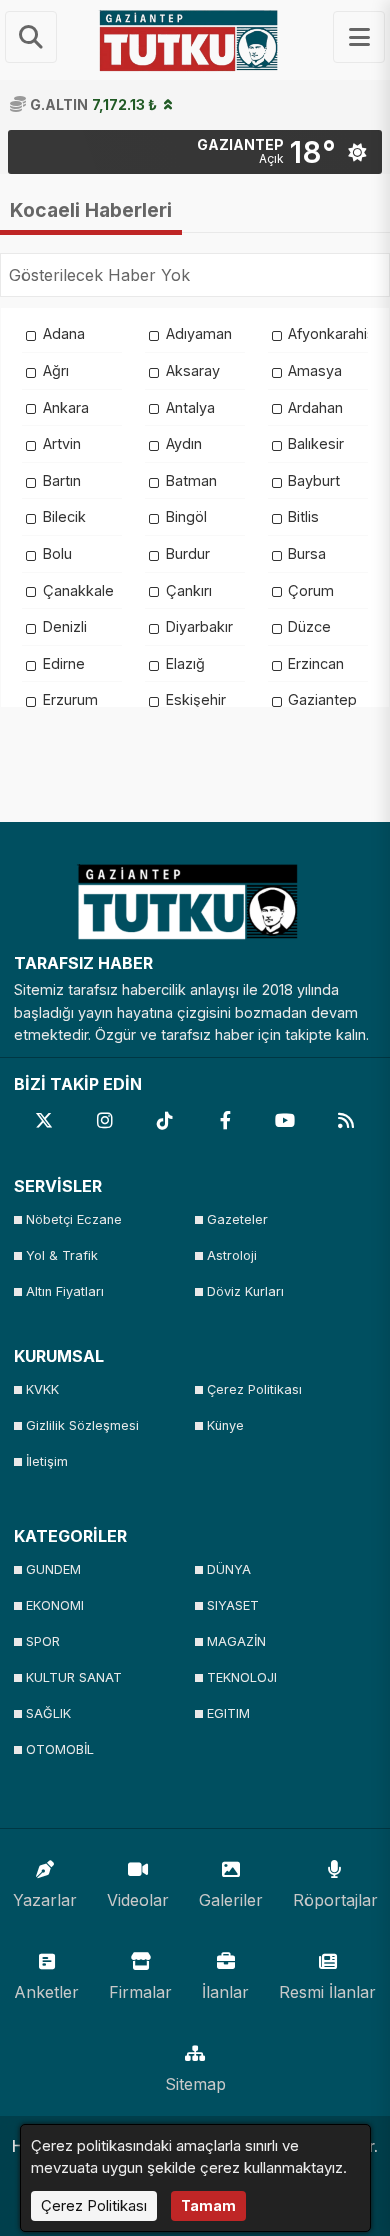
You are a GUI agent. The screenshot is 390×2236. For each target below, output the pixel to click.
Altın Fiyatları (65, 1291)
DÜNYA (229, 1569)
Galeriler (231, 1900)
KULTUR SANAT (74, 1677)
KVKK (42, 1389)
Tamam (208, 2205)
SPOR (43, 1641)
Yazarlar (45, 1900)
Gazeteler (237, 1219)
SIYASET (233, 1605)
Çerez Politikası (254, 1389)
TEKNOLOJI (242, 1677)
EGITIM (228, 1713)
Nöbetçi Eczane (74, 1219)
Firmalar (140, 1992)
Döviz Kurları (245, 1291)
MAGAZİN (236, 1641)
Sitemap (195, 2084)
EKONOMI (55, 1605)
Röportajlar (335, 1900)
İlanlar (225, 1992)
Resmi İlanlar (327, 1992)
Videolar (138, 1900)
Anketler (46, 1992)
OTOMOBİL (60, 1749)
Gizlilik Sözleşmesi (82, 1425)
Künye (225, 1425)
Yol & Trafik (62, 1255)
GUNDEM (53, 1569)
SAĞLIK (48, 1713)
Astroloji (232, 1255)
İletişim (47, 1461)
